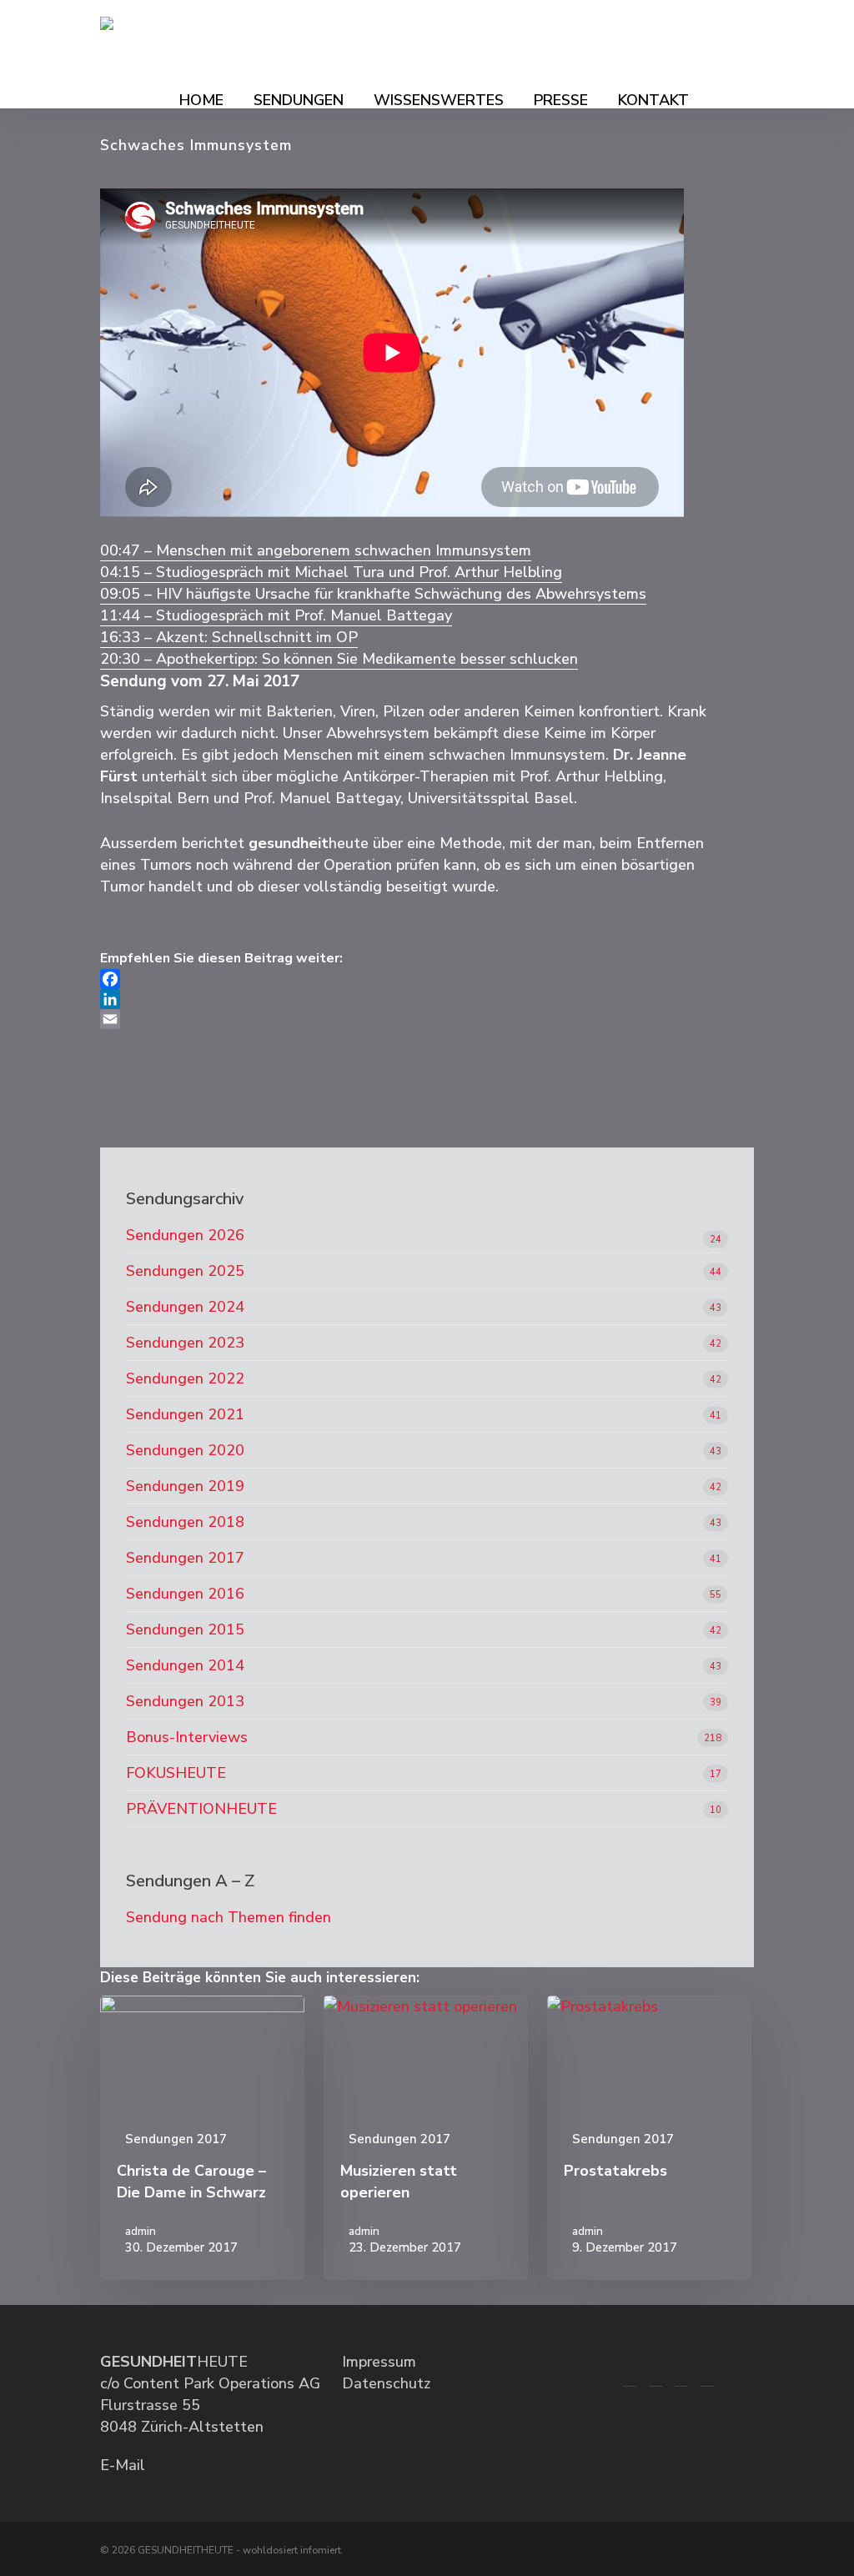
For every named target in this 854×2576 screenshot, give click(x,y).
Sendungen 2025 (185, 1271)
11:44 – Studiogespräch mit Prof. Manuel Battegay (276, 615)
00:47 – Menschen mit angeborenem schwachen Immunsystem (316, 550)
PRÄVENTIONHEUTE (201, 1809)
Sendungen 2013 (185, 1701)
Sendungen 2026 (185, 1235)
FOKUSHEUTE (176, 1773)
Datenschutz (386, 2383)
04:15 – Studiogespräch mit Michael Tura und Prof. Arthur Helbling (331, 572)
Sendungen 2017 (185, 1558)
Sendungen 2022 (185, 1378)
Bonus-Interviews (187, 1737)
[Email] (408, 1019)
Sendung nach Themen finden (229, 1917)
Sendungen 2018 (185, 1522)
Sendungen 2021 (185, 1414)
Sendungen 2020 (185, 1450)
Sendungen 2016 (185, 1594)
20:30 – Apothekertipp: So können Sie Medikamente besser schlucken (339, 659)
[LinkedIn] (408, 999)
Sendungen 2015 (185, 1629)
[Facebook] (408, 979)
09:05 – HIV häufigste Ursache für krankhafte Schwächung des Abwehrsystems (373, 594)
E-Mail (123, 2465)
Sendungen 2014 (185, 1665)
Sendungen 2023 (185, 1343)
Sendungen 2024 (185, 1307)
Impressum (379, 2362)
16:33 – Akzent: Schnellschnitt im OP (229, 637)
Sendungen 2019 (185, 1486)
